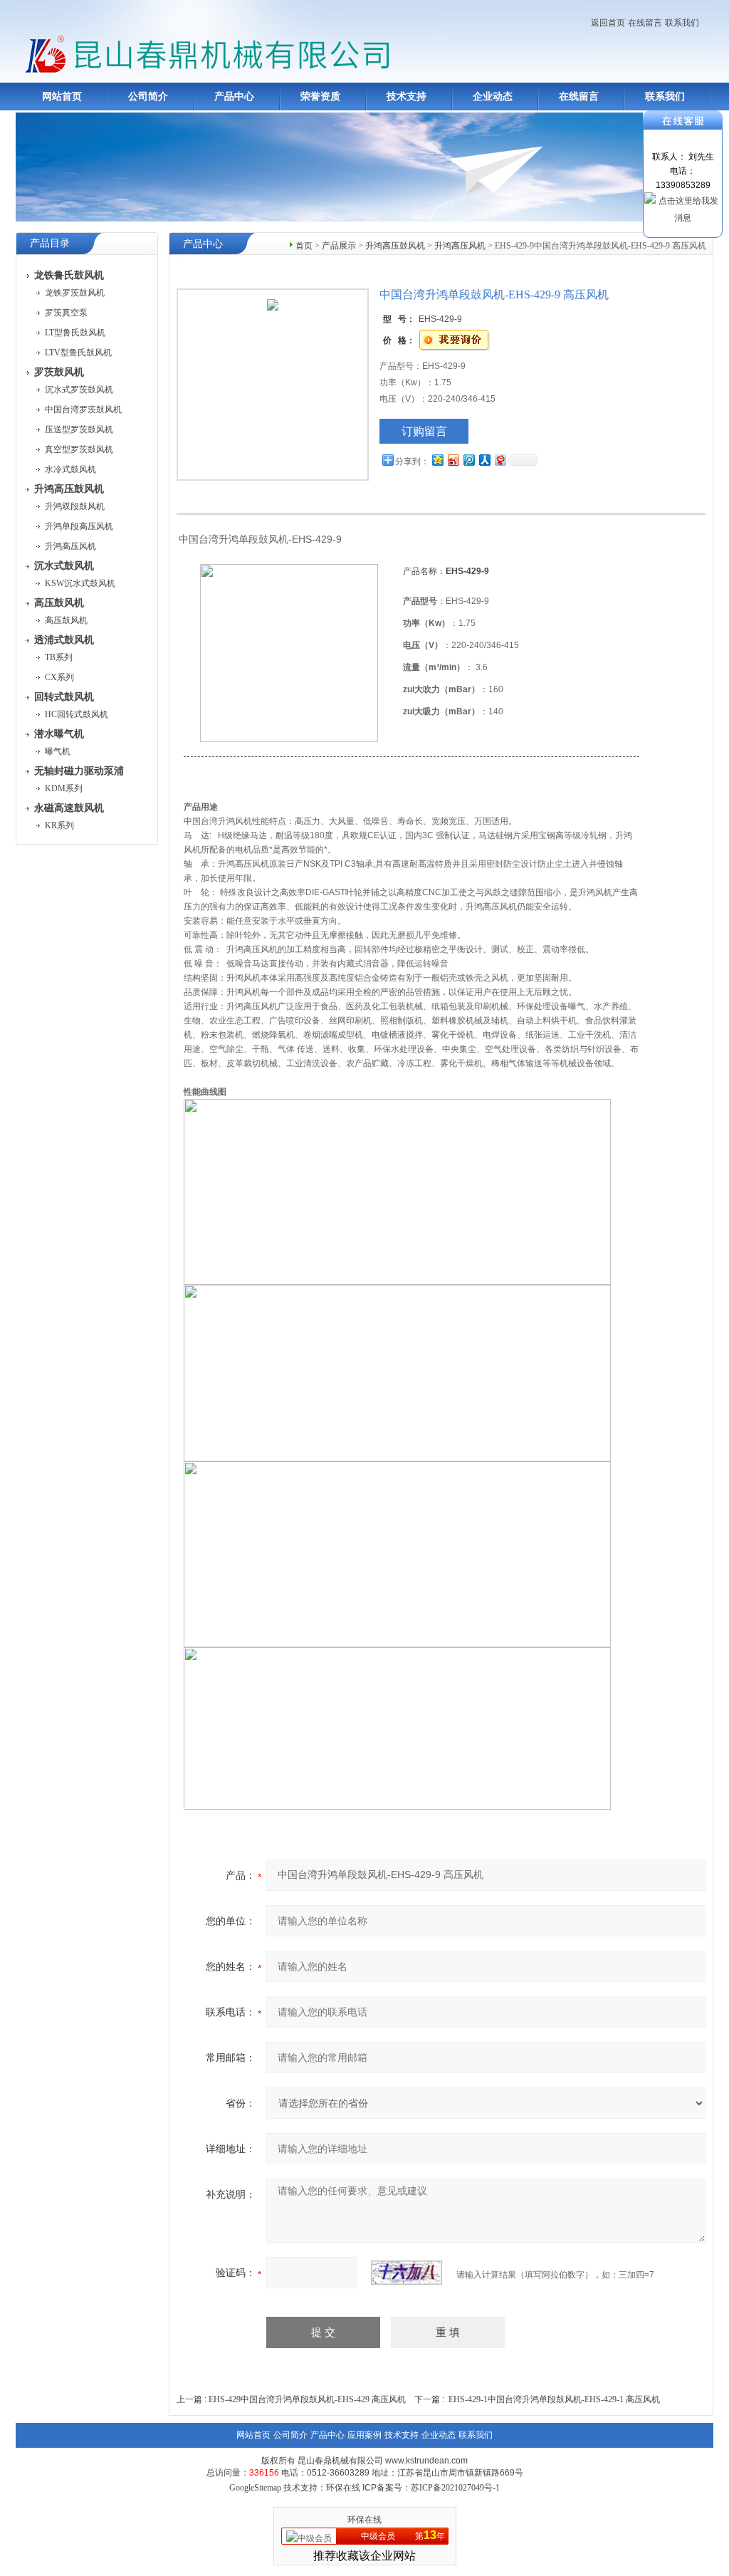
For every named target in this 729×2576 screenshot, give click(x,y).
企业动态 (493, 97)
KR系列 (59, 825)
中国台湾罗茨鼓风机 (83, 410)
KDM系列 (64, 788)
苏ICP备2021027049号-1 (455, 2488)
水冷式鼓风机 (70, 469)
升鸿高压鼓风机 (395, 246)
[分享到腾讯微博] (468, 460)
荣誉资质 (320, 97)
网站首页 (62, 97)
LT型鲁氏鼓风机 (75, 333)
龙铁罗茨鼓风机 (75, 293)
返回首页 (608, 23)
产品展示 (339, 246)
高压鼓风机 (66, 620)
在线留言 (645, 23)
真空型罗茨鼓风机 (79, 449)
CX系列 (59, 677)
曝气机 (58, 751)
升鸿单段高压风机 (79, 526)
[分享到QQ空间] (437, 460)
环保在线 (364, 2520)
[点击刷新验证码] (407, 2273)
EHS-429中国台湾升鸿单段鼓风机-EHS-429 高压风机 (307, 2399)
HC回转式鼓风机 (77, 714)
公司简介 (148, 97)
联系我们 (682, 23)
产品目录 (50, 243)
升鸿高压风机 (70, 546)
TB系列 (59, 657)
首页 (304, 246)
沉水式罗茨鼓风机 (79, 390)
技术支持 (407, 97)
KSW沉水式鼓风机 (80, 583)
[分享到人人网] (484, 460)
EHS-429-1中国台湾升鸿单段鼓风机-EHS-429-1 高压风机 (554, 2399)
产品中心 (234, 97)
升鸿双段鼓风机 (75, 506)
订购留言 (424, 431)
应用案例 (364, 2435)
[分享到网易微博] (500, 460)
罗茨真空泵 (66, 313)
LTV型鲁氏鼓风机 (78, 353)
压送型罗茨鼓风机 (79, 429)
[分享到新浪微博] (453, 460)
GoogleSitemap (255, 2488)
